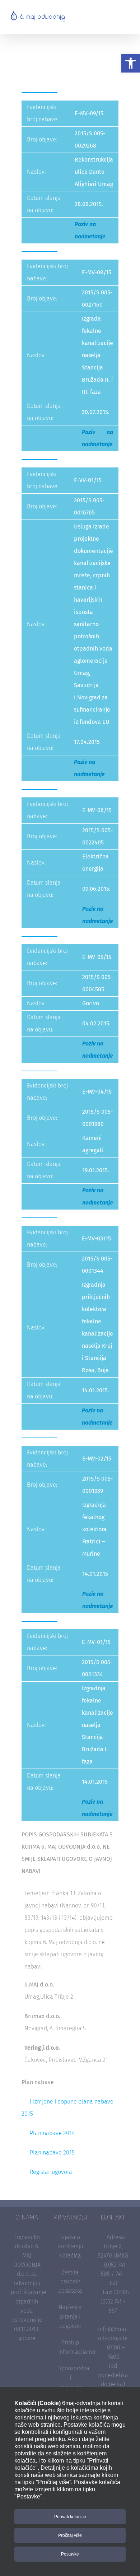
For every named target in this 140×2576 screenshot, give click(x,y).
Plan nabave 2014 (52, 2133)
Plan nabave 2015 (52, 2153)
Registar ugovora (51, 2172)
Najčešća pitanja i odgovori (70, 2316)
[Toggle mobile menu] (126, 16)
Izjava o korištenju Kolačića (70, 2246)
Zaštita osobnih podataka (70, 2282)
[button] (131, 63)
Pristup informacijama (70, 2347)
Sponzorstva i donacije (70, 2377)
